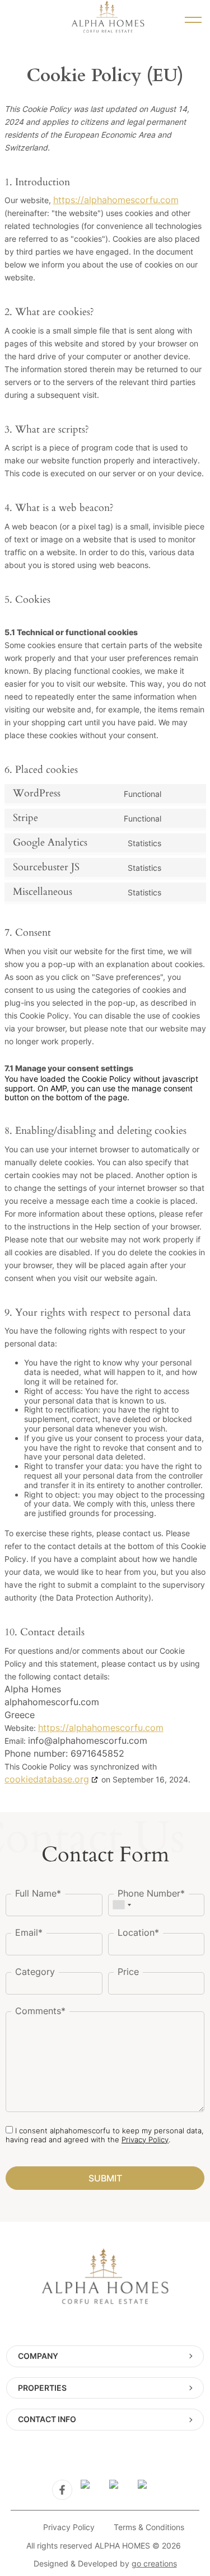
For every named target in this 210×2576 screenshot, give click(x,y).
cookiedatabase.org (47, 1779)
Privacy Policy (145, 2139)
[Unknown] (122, 1905)
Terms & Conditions (149, 2527)
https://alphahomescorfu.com (116, 200)
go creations (154, 2563)
